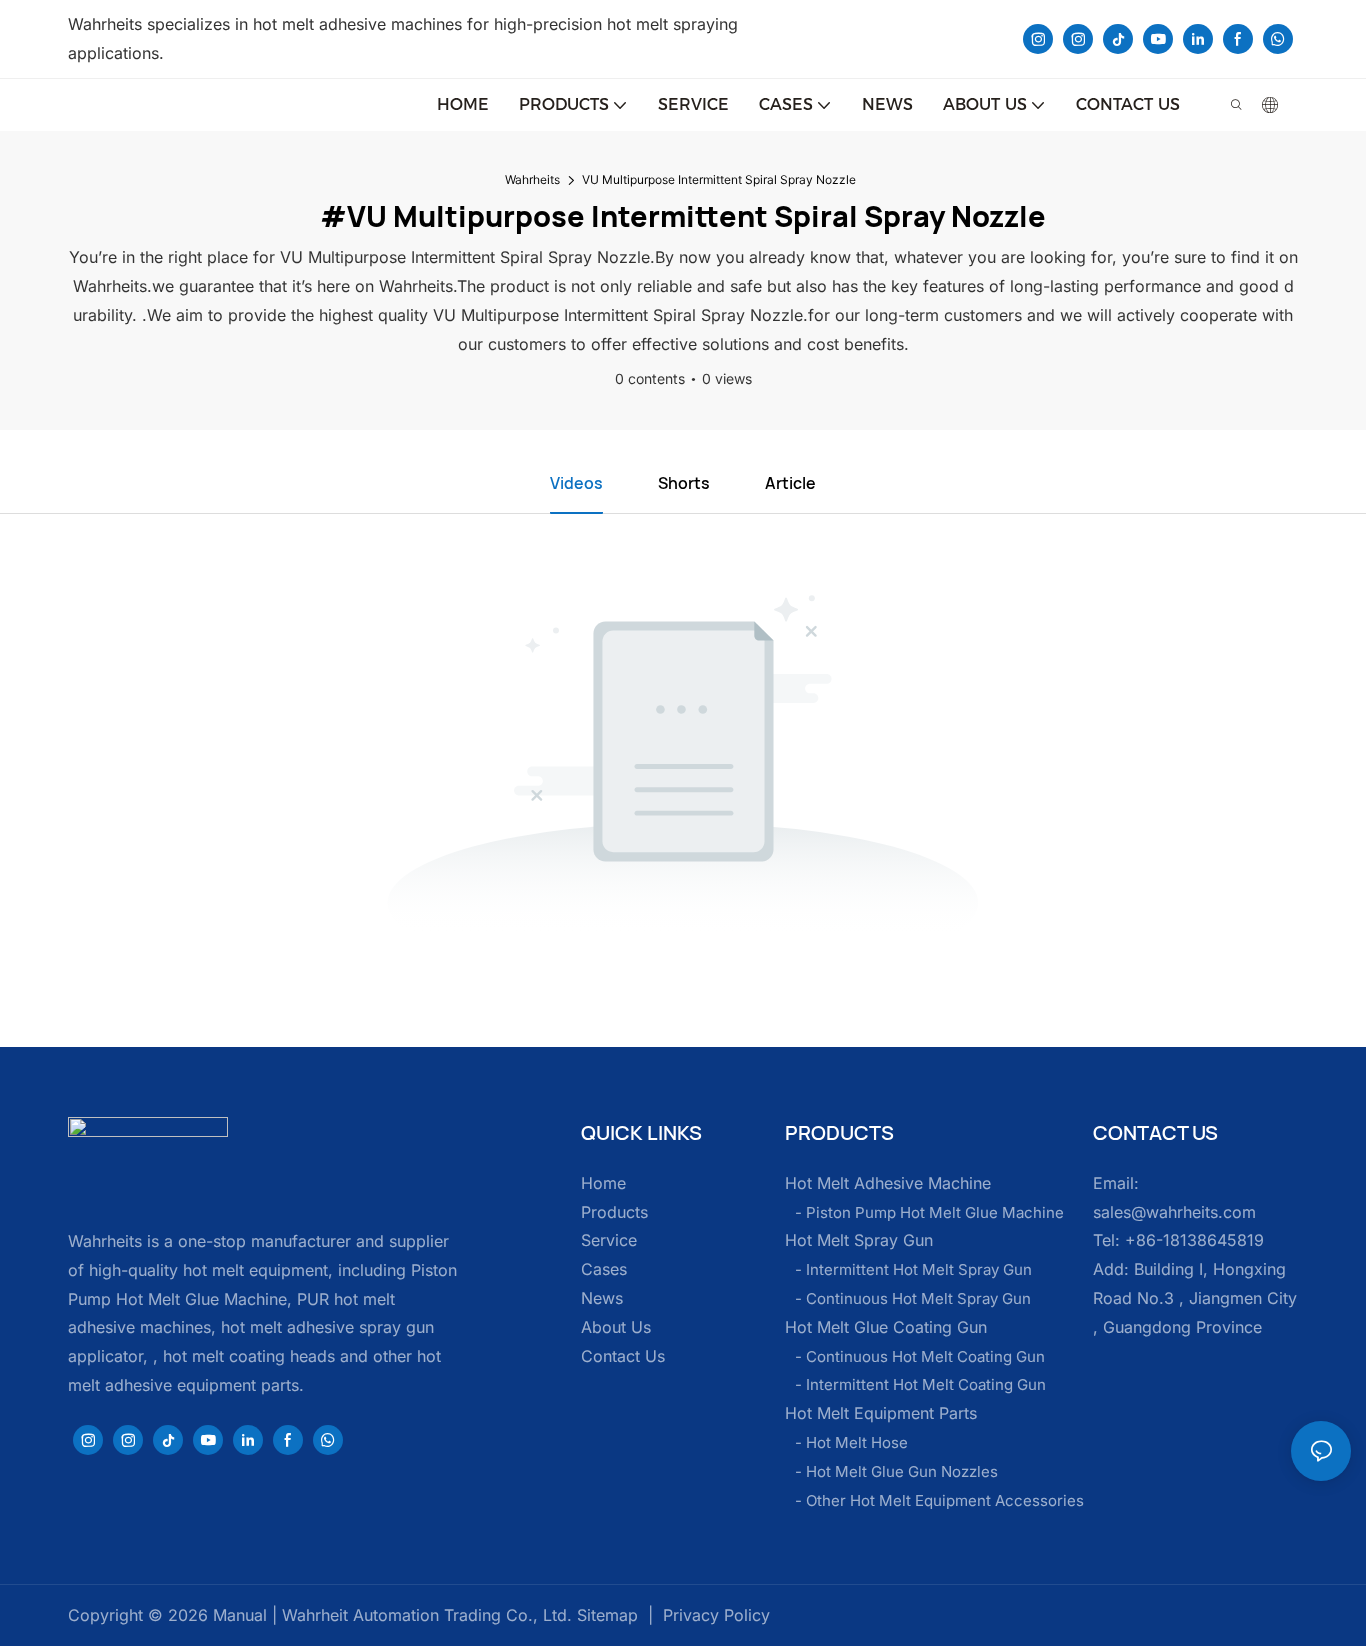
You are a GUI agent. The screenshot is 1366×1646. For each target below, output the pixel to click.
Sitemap (605, 1615)
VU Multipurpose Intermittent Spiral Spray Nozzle (719, 179)
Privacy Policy (716, 1615)
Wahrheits (532, 179)
